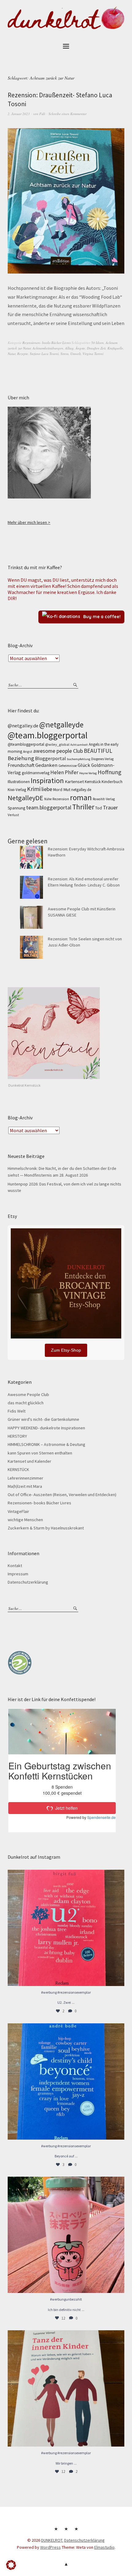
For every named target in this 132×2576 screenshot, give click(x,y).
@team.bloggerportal (48, 735)
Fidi (42, 114)
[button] (11, 2565)
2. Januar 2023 (19, 114)
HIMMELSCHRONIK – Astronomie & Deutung (47, 1444)
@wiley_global (57, 744)
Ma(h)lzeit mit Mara (25, 1486)
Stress (64, 354)
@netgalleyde (61, 725)
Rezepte (23, 354)
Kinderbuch (112, 782)
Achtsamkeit (79, 745)
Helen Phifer (64, 772)
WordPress (50, 2547)
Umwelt (76, 354)
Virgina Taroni (93, 354)
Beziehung (21, 758)
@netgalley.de (23, 726)
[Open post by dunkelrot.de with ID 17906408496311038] (66, 1928)
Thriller (83, 807)
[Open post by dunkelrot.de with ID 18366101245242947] (66, 2235)
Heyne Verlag (88, 773)
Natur (12, 354)
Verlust (13, 815)
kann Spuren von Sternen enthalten (40, 1453)
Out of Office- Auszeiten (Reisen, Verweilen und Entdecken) (62, 1495)
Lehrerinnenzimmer (25, 1478)
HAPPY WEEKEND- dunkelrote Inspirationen (46, 1428)
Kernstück (93, 782)
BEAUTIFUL (98, 751)
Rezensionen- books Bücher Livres (47, 343)
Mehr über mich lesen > (29, 522)
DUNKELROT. (52, 2540)
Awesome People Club (28, 1394)
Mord (58, 790)
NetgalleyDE (25, 798)
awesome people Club (58, 751)
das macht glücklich (26, 1403)
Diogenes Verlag (102, 759)
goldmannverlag (36, 773)
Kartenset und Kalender (29, 1461)
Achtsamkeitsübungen (48, 348)
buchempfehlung (79, 759)
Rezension (61, 799)
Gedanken (46, 765)
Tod (99, 808)
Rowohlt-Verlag (104, 799)
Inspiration (47, 780)
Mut (67, 790)
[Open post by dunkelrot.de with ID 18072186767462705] (66, 2388)
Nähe (48, 799)
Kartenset (74, 782)
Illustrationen (19, 782)
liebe (47, 789)
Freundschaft (21, 765)
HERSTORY (17, 1436)
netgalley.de (81, 790)
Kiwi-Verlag (17, 790)
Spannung (16, 808)
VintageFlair (18, 1511)
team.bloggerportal (49, 807)
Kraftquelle (115, 348)
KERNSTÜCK (18, 1469)
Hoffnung (109, 772)
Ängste (80, 348)
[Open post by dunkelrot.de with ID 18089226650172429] (66, 2081)
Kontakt (15, 1566)
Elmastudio (104, 2547)
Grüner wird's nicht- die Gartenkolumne (43, 1419)
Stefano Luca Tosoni (44, 354)
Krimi (34, 789)
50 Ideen (97, 343)
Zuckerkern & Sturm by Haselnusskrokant (46, 1528)
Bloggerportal (50, 758)
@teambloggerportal (26, 744)
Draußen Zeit (96, 348)
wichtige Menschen (25, 1520)
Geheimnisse (68, 766)
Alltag (69, 348)
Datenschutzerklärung (28, 1582)
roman (81, 797)
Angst (28, 751)
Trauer (110, 807)
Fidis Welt (17, 1411)
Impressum (18, 1574)
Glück (84, 765)
